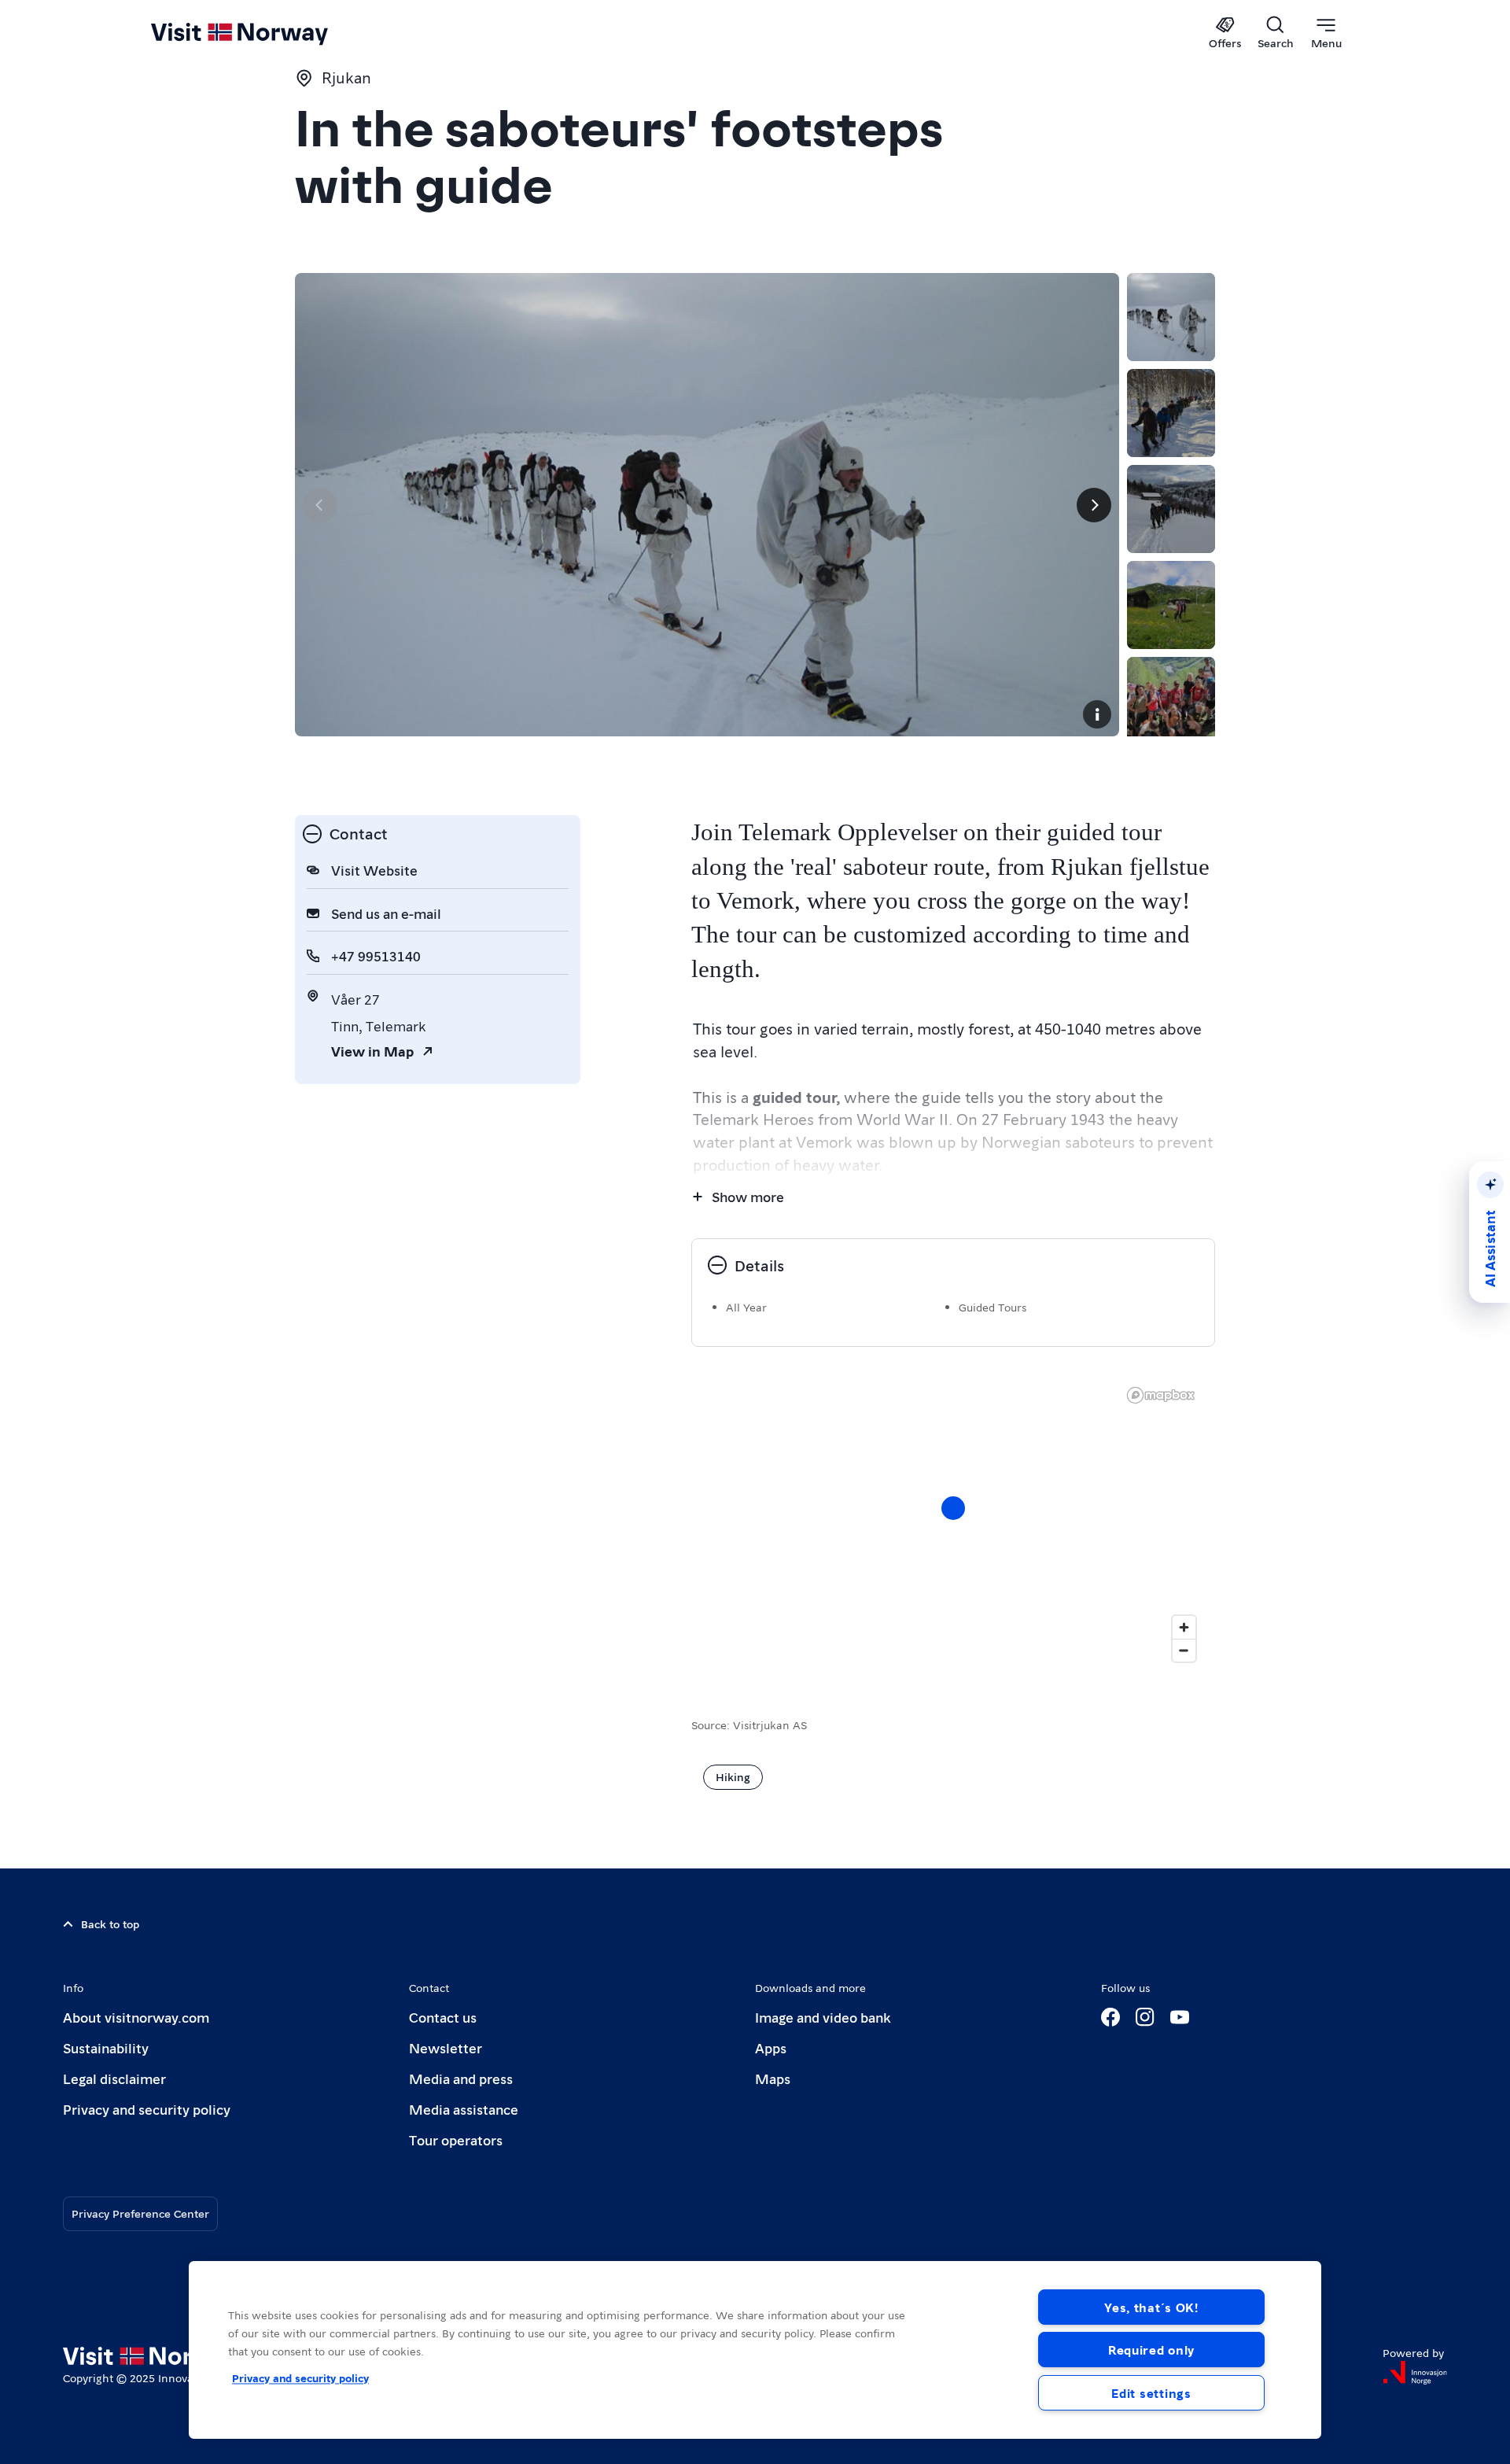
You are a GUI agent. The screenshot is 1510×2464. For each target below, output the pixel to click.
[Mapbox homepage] (1161, 1395)
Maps (773, 2078)
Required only (1151, 2350)
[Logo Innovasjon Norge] (1415, 2373)
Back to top (110, 1924)
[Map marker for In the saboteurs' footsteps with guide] (953, 1508)
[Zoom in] (1184, 1627)
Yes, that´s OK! (1151, 2307)
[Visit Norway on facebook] (1110, 2017)
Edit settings (1151, 2393)
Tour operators (456, 2139)
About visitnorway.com (136, 2017)
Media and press (461, 2078)
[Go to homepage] (265, 33)
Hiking (733, 1776)
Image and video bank (823, 2017)
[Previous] (320, 505)
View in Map (372, 1051)
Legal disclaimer (114, 2078)
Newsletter (446, 2047)
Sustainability (106, 2047)
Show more (748, 1196)
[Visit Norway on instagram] (1145, 2017)
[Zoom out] (1184, 1650)
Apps (771, 2047)
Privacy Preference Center (140, 2213)
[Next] (1094, 505)
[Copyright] (1097, 714)
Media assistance (464, 2109)
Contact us (443, 2017)
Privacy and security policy (147, 2109)
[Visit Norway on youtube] (1180, 2017)
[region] (953, 1524)
